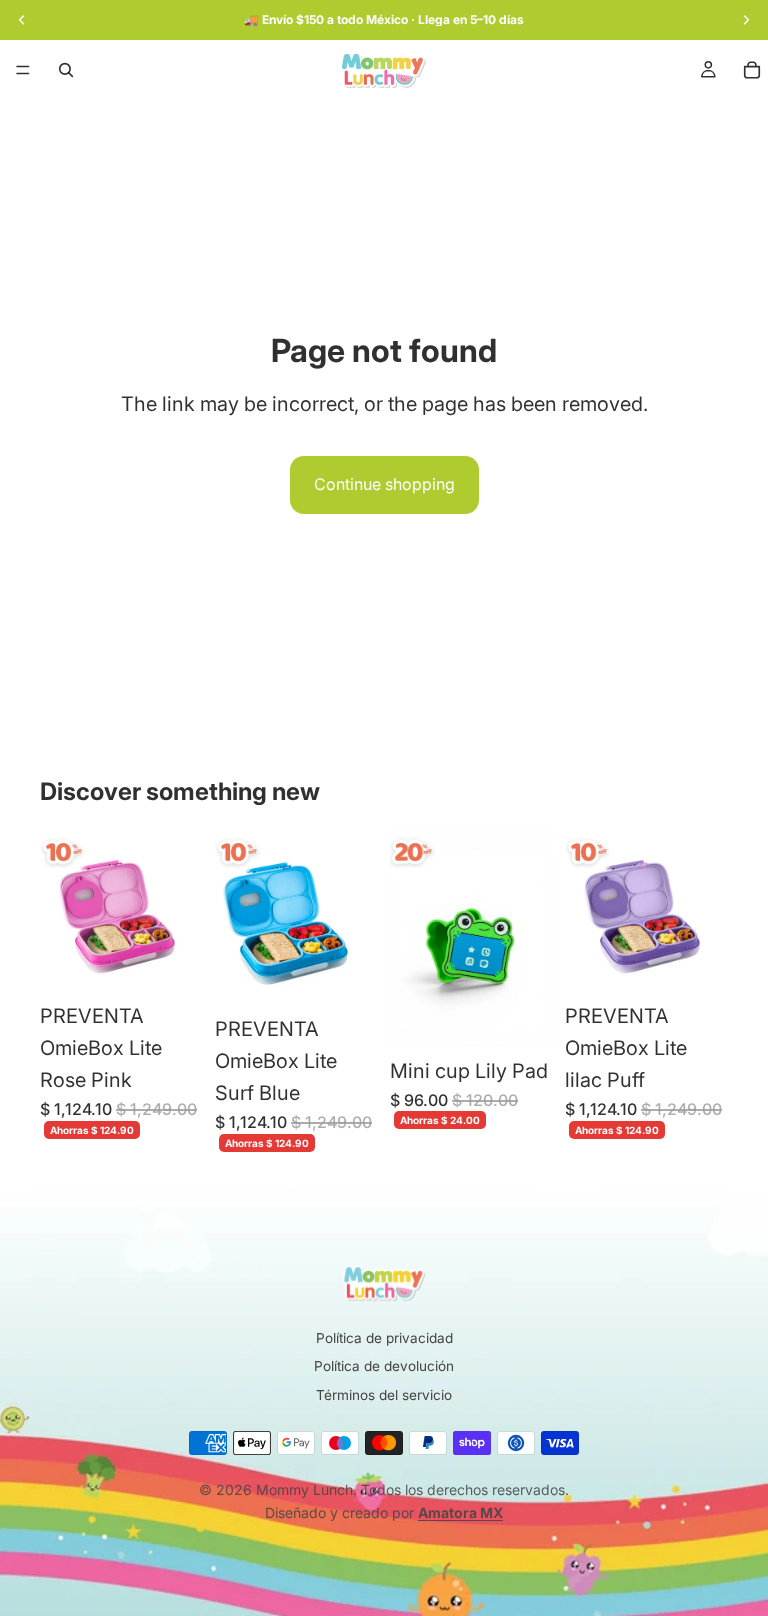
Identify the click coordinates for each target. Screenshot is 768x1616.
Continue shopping (384, 484)
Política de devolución (384, 1366)
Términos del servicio (384, 1395)
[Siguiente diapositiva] (181, 911)
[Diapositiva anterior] (62, 911)
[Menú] (23, 70)
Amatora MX (460, 1512)
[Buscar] (66, 70)
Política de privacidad (384, 1338)
